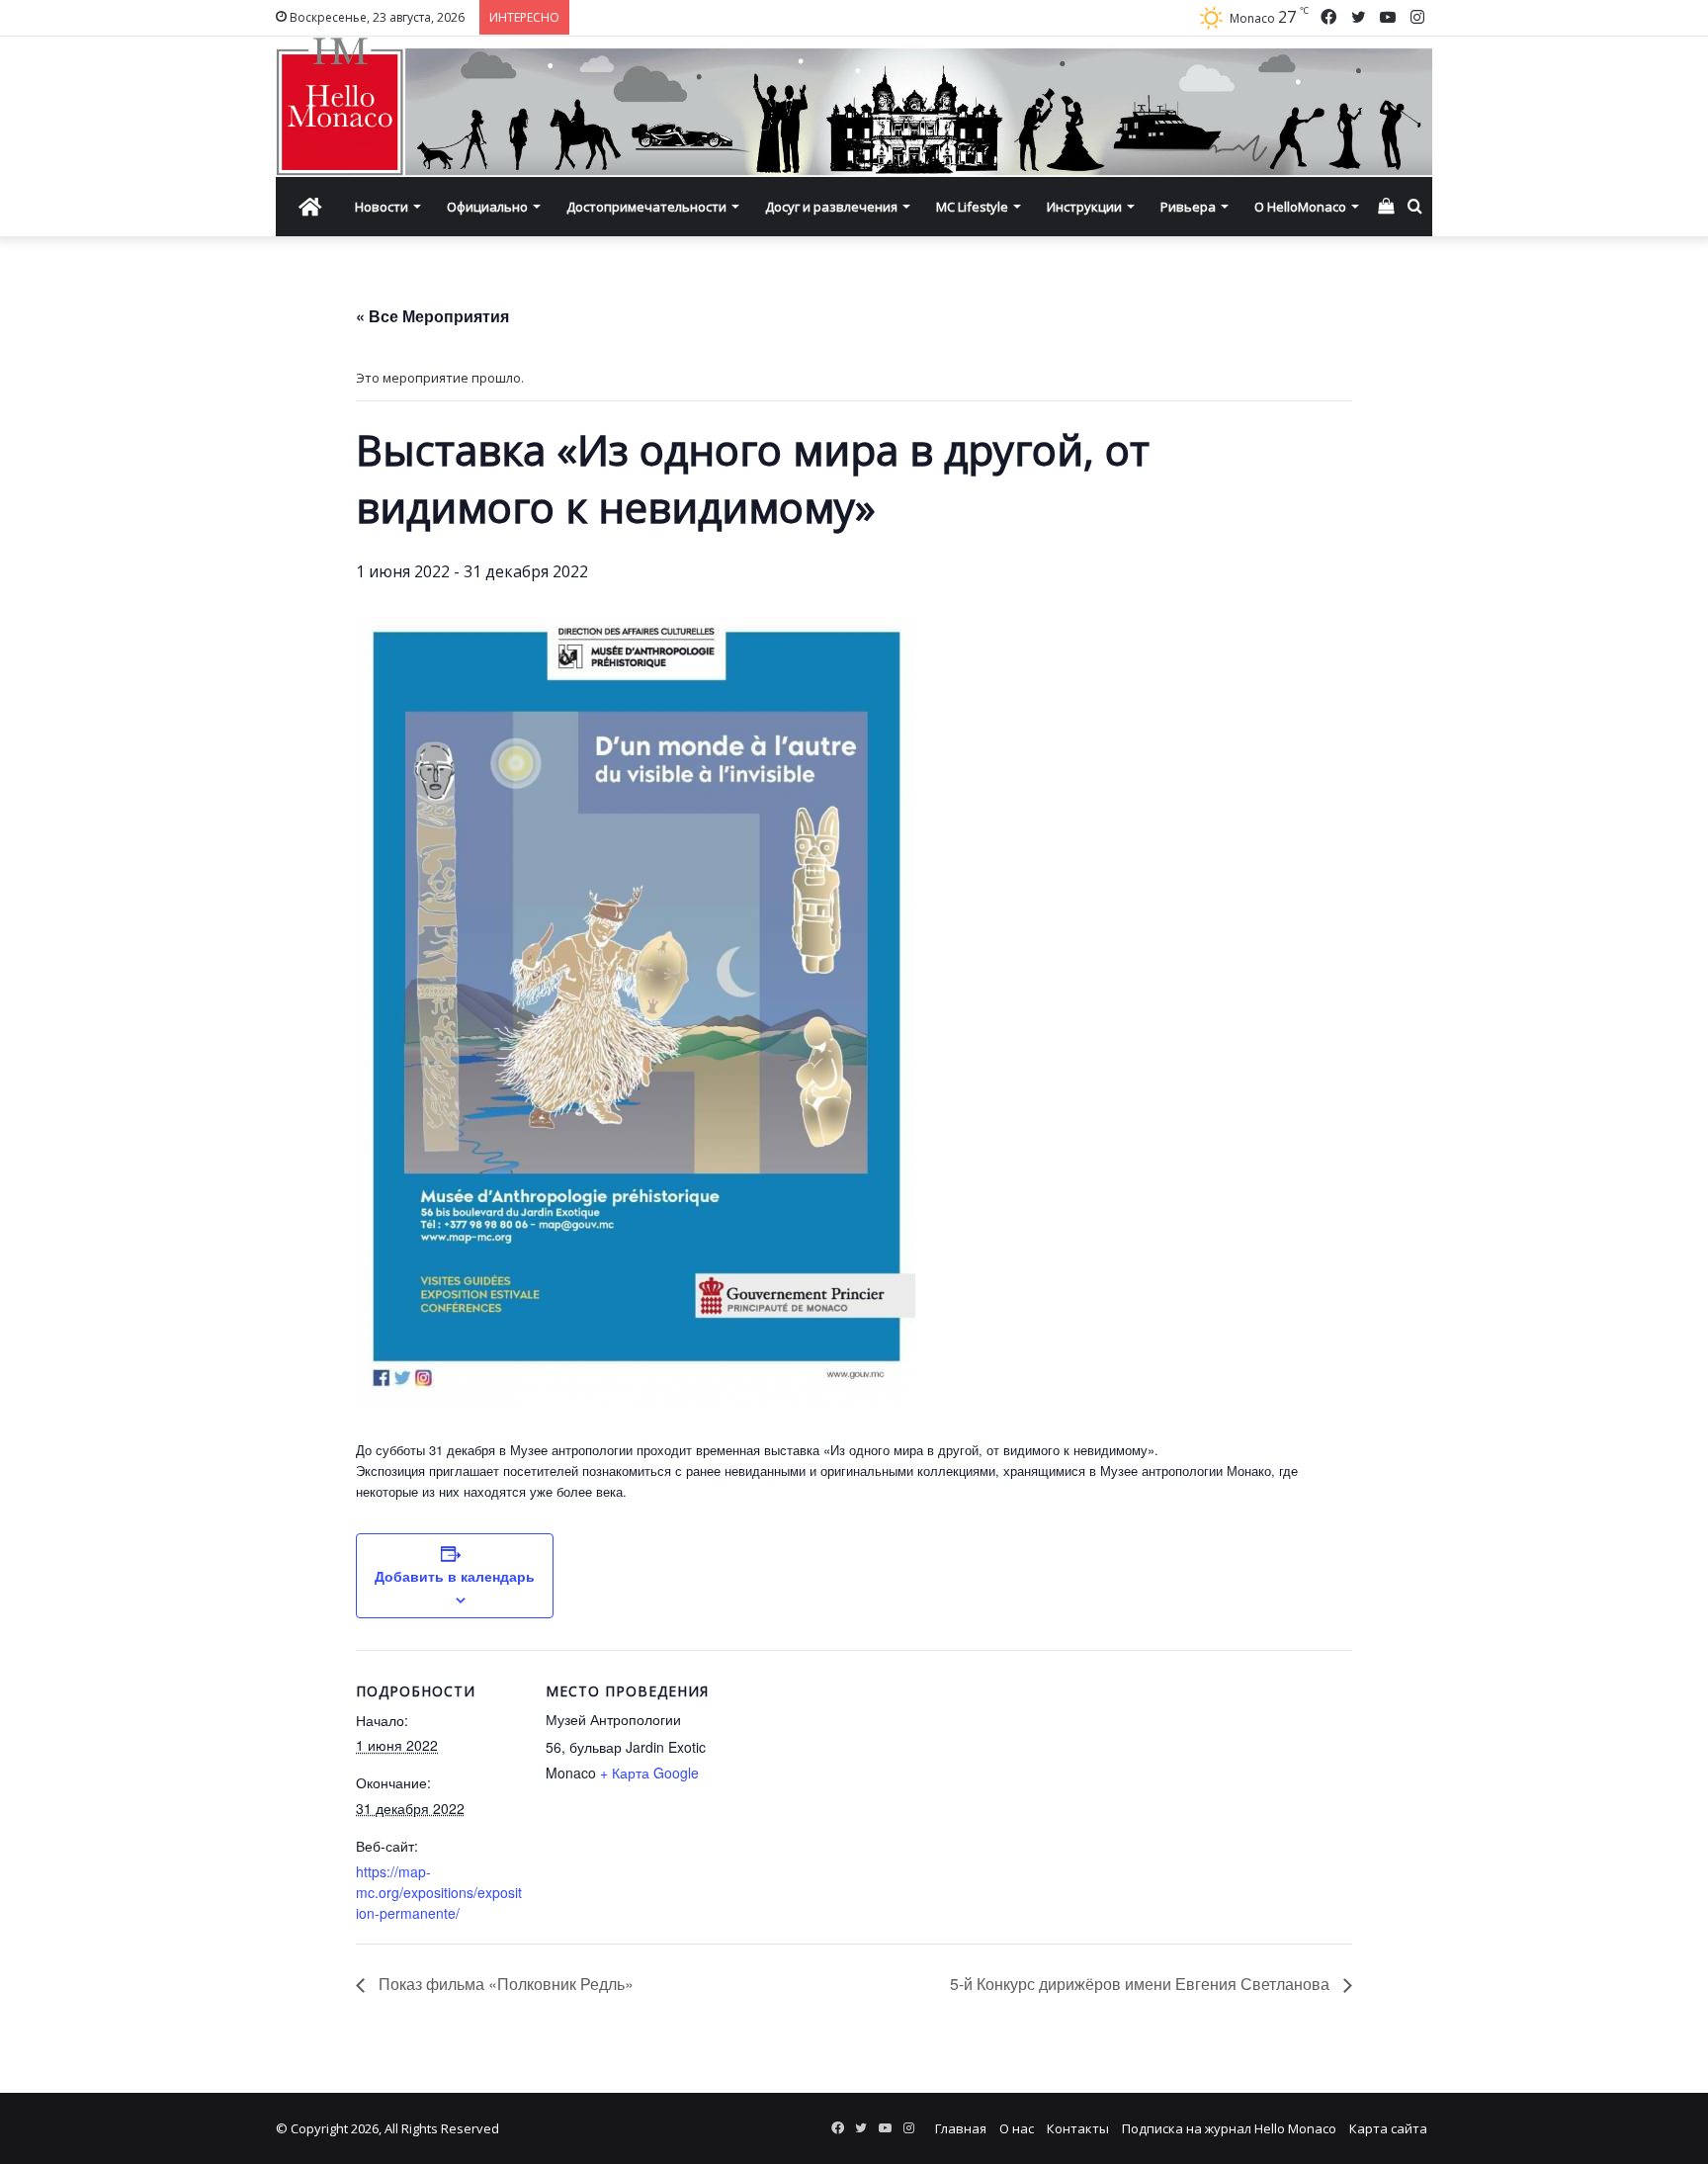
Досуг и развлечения (831, 207)
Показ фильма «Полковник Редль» (504, 1984)
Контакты (1078, 2128)
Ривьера (1188, 207)
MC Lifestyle (972, 207)
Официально (487, 207)
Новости (382, 207)
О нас (1017, 2128)
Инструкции (1084, 207)
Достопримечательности (646, 207)
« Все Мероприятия (432, 316)
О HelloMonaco (1300, 207)
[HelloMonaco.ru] (854, 107)
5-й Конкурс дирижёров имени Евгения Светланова (1142, 1984)
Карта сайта (1388, 2128)
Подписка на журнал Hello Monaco (1229, 2128)
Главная (961, 2128)
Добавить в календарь (455, 1576)
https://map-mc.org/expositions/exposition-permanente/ (439, 1892)
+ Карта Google (649, 1773)
